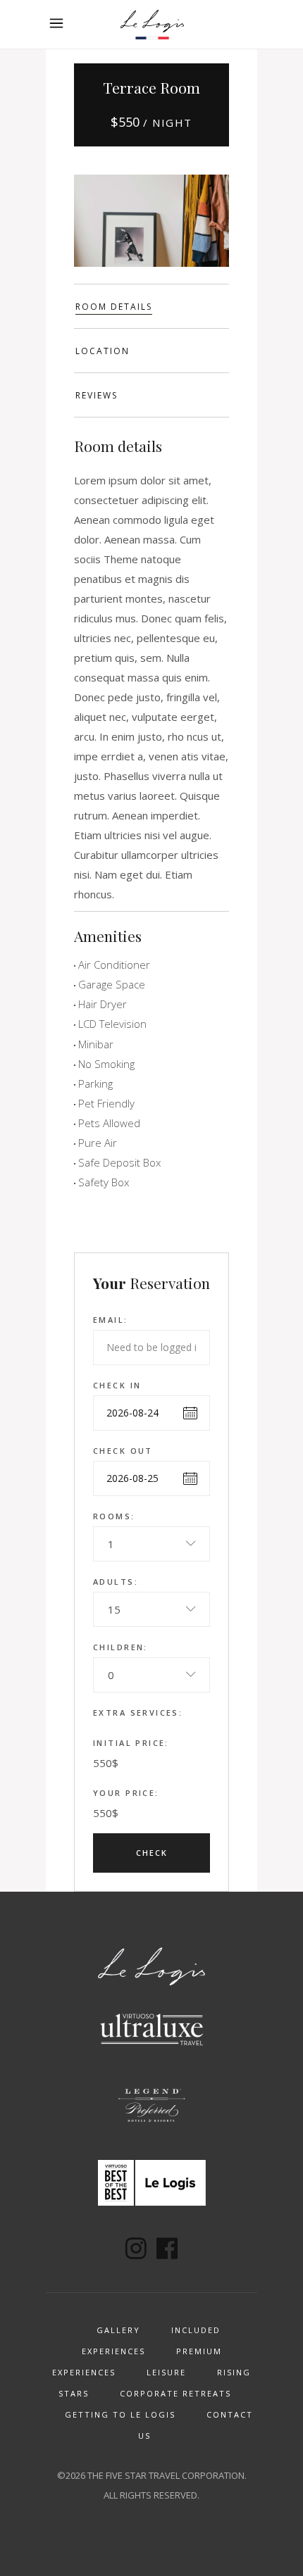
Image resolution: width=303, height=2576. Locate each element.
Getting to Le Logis (120, 2414)
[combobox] (151, 1544)
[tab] (151, 306)
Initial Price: (131, 1743)
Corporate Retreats (175, 2393)
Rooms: (114, 1516)
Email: (111, 1320)
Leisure (166, 2372)
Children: (120, 1647)
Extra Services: (138, 1713)
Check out (123, 1451)
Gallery (118, 2330)
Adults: (116, 1582)
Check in (117, 1385)
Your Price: (126, 1793)
